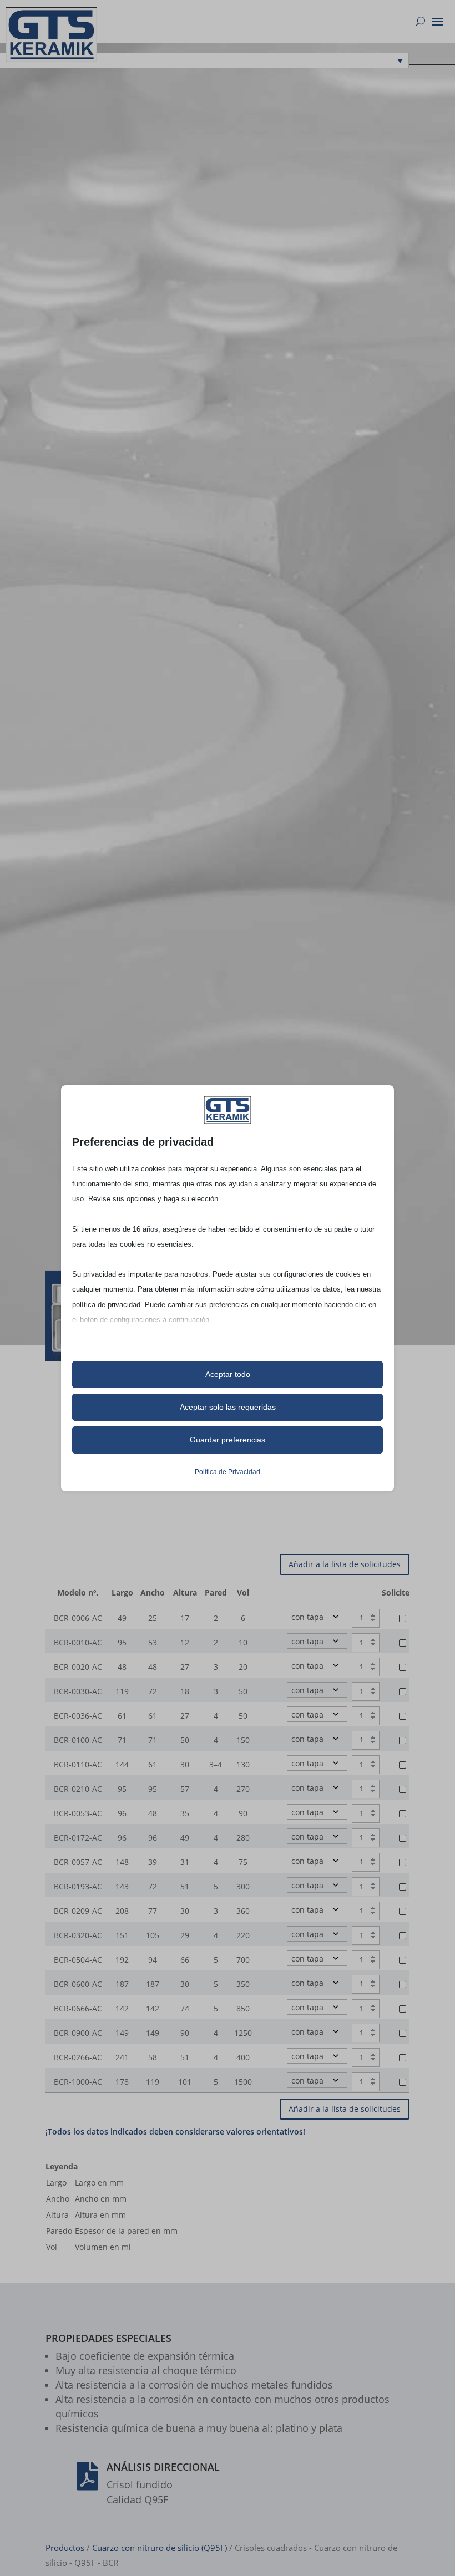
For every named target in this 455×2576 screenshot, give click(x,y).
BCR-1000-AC (78, 2082)
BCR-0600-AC (78, 1984)
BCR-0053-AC (78, 1813)
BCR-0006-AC (78, 1618)
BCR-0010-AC (78, 1642)
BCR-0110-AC (78, 1764)
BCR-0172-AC (78, 1838)
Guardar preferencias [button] (228, 1440)
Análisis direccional (163, 2467)
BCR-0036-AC (78, 1716)
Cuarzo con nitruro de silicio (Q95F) (160, 2548)
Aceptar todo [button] (228, 1374)
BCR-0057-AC (78, 1862)
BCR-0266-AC (78, 2057)
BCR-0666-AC (78, 2008)
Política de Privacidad (228, 1472)
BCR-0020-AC (78, 1667)
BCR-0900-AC (78, 2033)
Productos (65, 2548)
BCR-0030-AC (78, 1691)
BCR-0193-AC (78, 1886)
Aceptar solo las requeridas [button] (228, 1407)
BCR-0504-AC (78, 1960)
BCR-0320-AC (78, 1935)
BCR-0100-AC (78, 1740)
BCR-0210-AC (78, 1789)
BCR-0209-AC (78, 1911)
